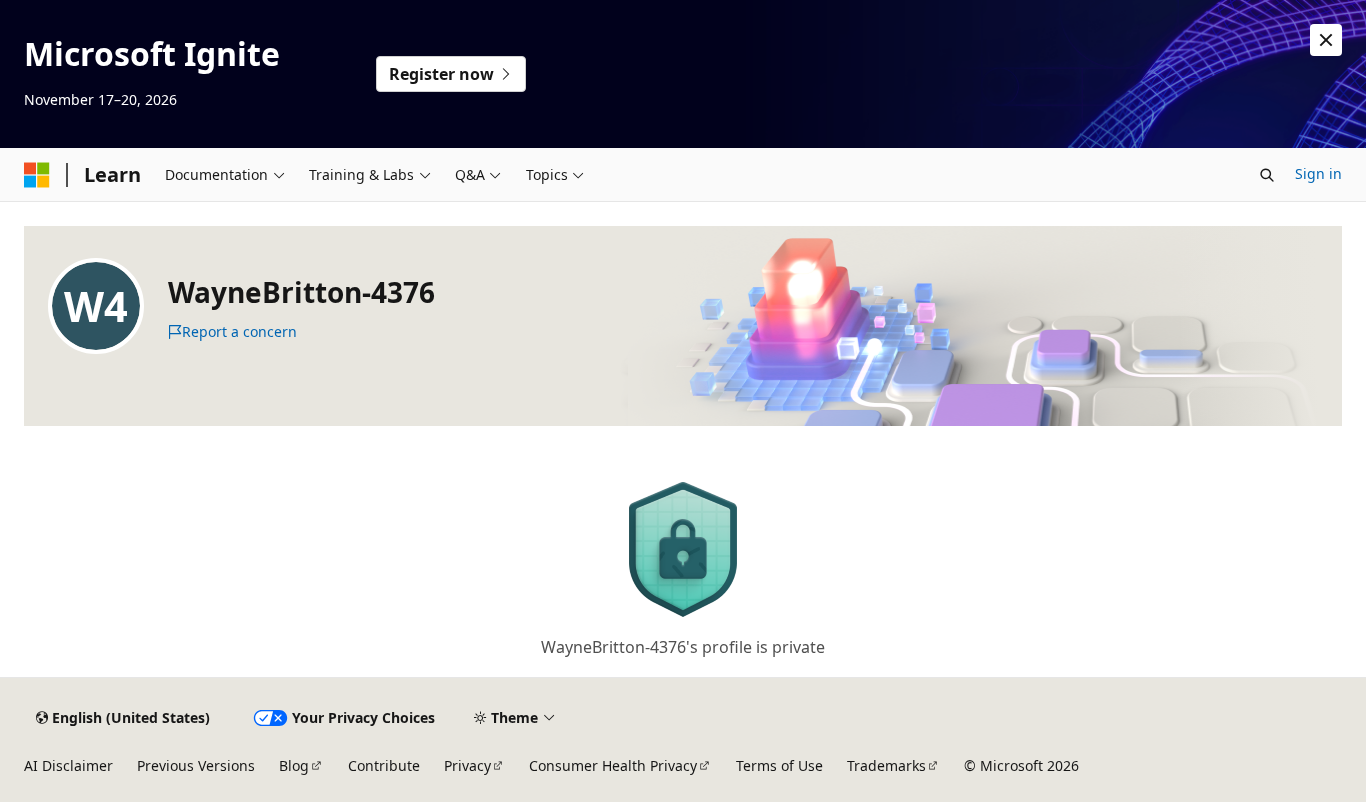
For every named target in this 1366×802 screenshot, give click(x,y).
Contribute (384, 765)
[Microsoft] (37, 175)
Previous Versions (196, 765)
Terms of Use (779, 765)
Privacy (467, 765)
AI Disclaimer (68, 765)
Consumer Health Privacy (613, 765)
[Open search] (1267, 175)
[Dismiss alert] (1326, 40)
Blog (294, 765)
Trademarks (886, 765)
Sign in (1318, 173)
